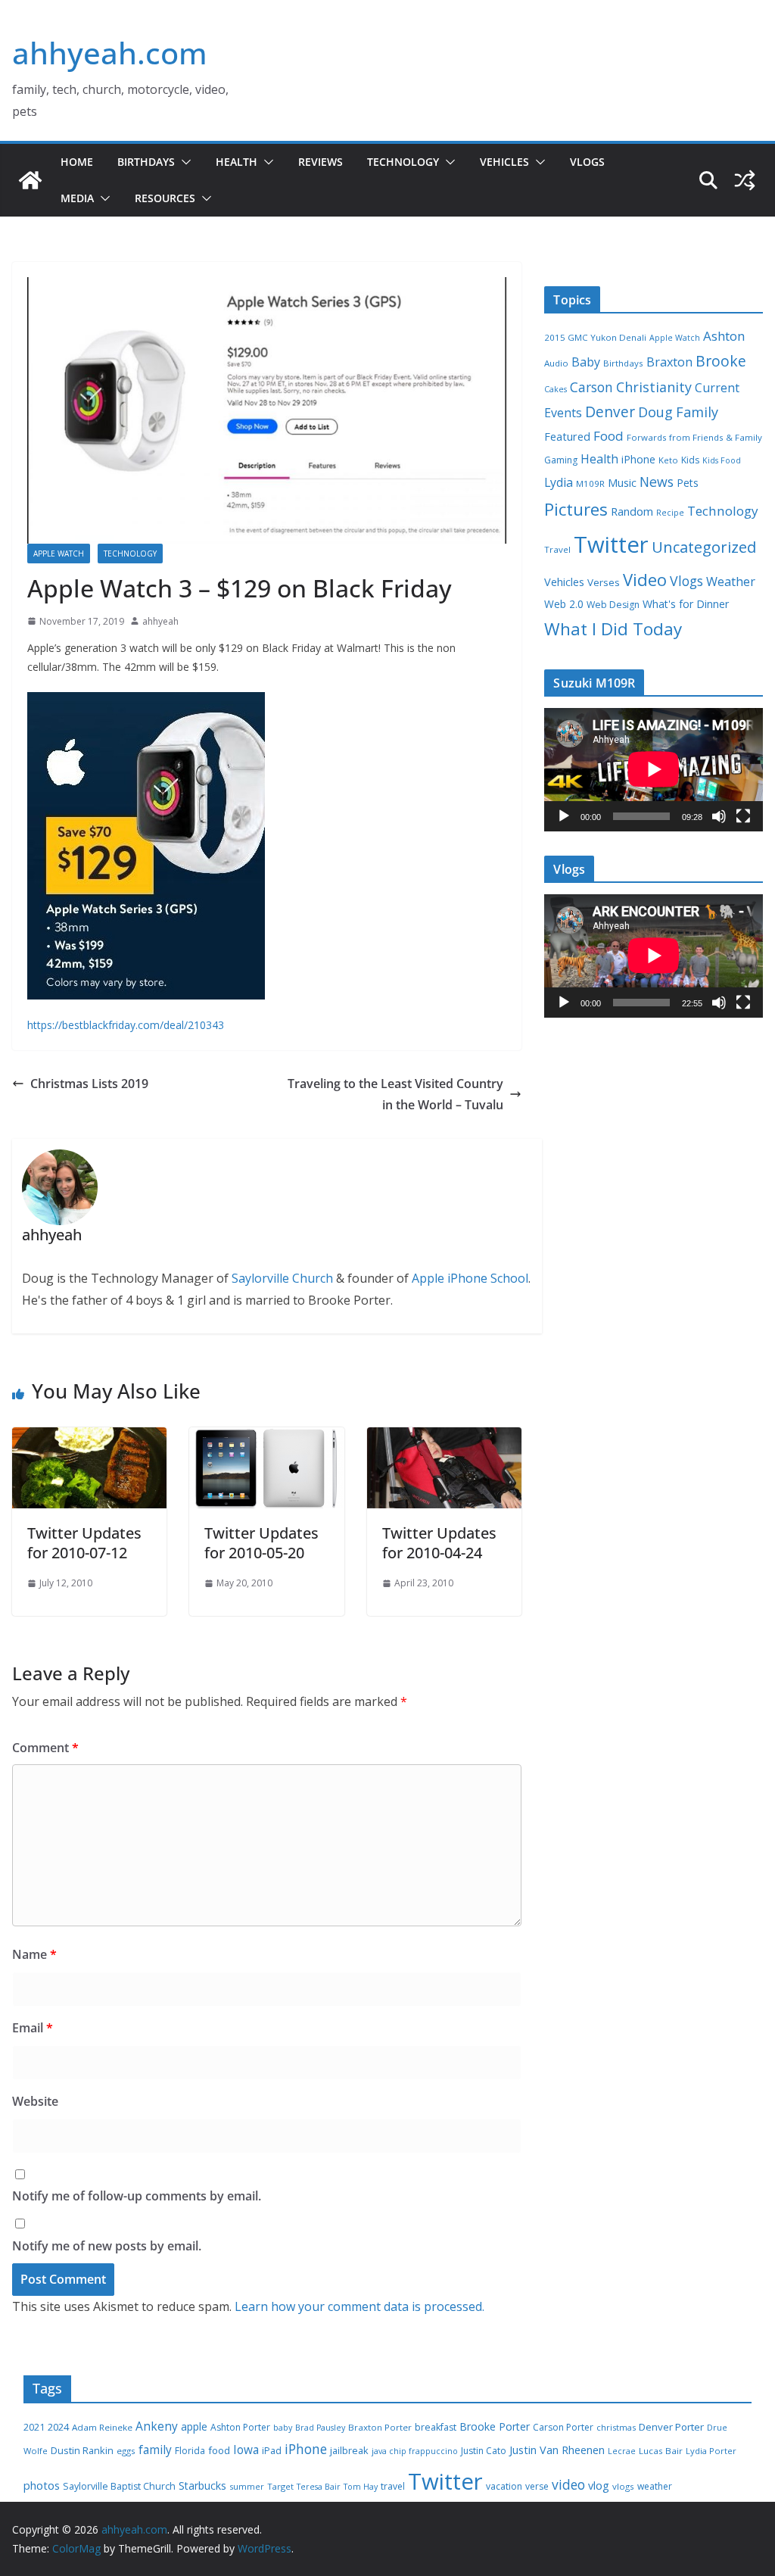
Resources (165, 198)
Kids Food (722, 460)
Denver (610, 412)
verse (537, 2486)
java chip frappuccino (415, 2451)
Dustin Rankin (82, 2450)
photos (42, 2485)
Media (77, 198)
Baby (586, 362)
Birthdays (146, 162)
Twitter (611, 544)
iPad (272, 2451)
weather (655, 2486)
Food (608, 436)
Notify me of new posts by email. (107, 2246)
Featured (567, 436)
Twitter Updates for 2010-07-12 (84, 1543)
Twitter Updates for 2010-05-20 (261, 1543)
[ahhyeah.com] (30, 180)
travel (393, 2486)
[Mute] (719, 816)
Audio (556, 363)
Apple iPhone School (470, 1278)
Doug (655, 412)
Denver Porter (671, 2427)
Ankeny (157, 2426)
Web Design (613, 605)
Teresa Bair (319, 2487)
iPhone (638, 459)
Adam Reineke (102, 2427)
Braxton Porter (380, 2427)
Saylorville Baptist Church (119, 2486)
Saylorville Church (282, 1278)
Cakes (556, 389)
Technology (403, 162)
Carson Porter (563, 2427)
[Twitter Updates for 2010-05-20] (266, 1438)
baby (283, 2428)
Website (35, 2101)
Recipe (670, 513)
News (657, 482)
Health (237, 162)
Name (34, 1954)
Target (280, 2486)
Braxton (669, 362)
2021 (34, 2427)
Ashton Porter (240, 2427)
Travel (557, 549)
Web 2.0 (564, 604)
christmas (616, 2427)
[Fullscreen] (743, 816)
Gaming (561, 460)
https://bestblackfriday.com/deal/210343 (126, 1025)
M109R (590, 483)
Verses (604, 582)
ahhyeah (160, 621)
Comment (45, 1748)
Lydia (559, 482)
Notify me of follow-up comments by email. (137, 2196)
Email (33, 2028)
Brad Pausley (320, 2428)
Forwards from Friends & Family (694, 437)
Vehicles (504, 162)
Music (622, 482)
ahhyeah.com (110, 53)
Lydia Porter (711, 2451)
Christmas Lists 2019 (89, 1084)
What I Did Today (613, 629)
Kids (690, 460)
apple (194, 2426)
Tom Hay (361, 2487)
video (568, 2484)
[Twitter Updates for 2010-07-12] (89, 1438)
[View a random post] (745, 180)
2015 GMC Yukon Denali (595, 337)
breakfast (436, 2427)
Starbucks (202, 2486)
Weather (731, 582)
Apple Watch (59, 554)
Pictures (576, 509)
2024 (58, 2427)
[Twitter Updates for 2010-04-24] (444, 1438)
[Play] (564, 816)
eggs (126, 2451)
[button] (183, 162)
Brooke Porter (495, 2426)
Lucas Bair (661, 2451)
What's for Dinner (686, 604)
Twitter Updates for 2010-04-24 (439, 1543)
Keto (668, 460)
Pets (688, 483)
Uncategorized (704, 547)
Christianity (654, 387)
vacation (504, 2486)
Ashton (724, 336)
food (219, 2450)
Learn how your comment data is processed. (359, 2306)
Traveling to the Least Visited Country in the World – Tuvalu (395, 1095)
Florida (190, 2451)
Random (632, 511)
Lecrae (622, 2451)
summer (247, 2486)
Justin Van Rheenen (557, 2450)
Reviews (321, 162)
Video (645, 579)
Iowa (246, 2450)
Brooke (721, 361)
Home (77, 162)
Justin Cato (484, 2451)
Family (697, 412)
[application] (654, 769)
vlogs (623, 2486)
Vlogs (587, 162)
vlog (599, 2486)
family (155, 2450)
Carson (591, 387)
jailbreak (349, 2450)
